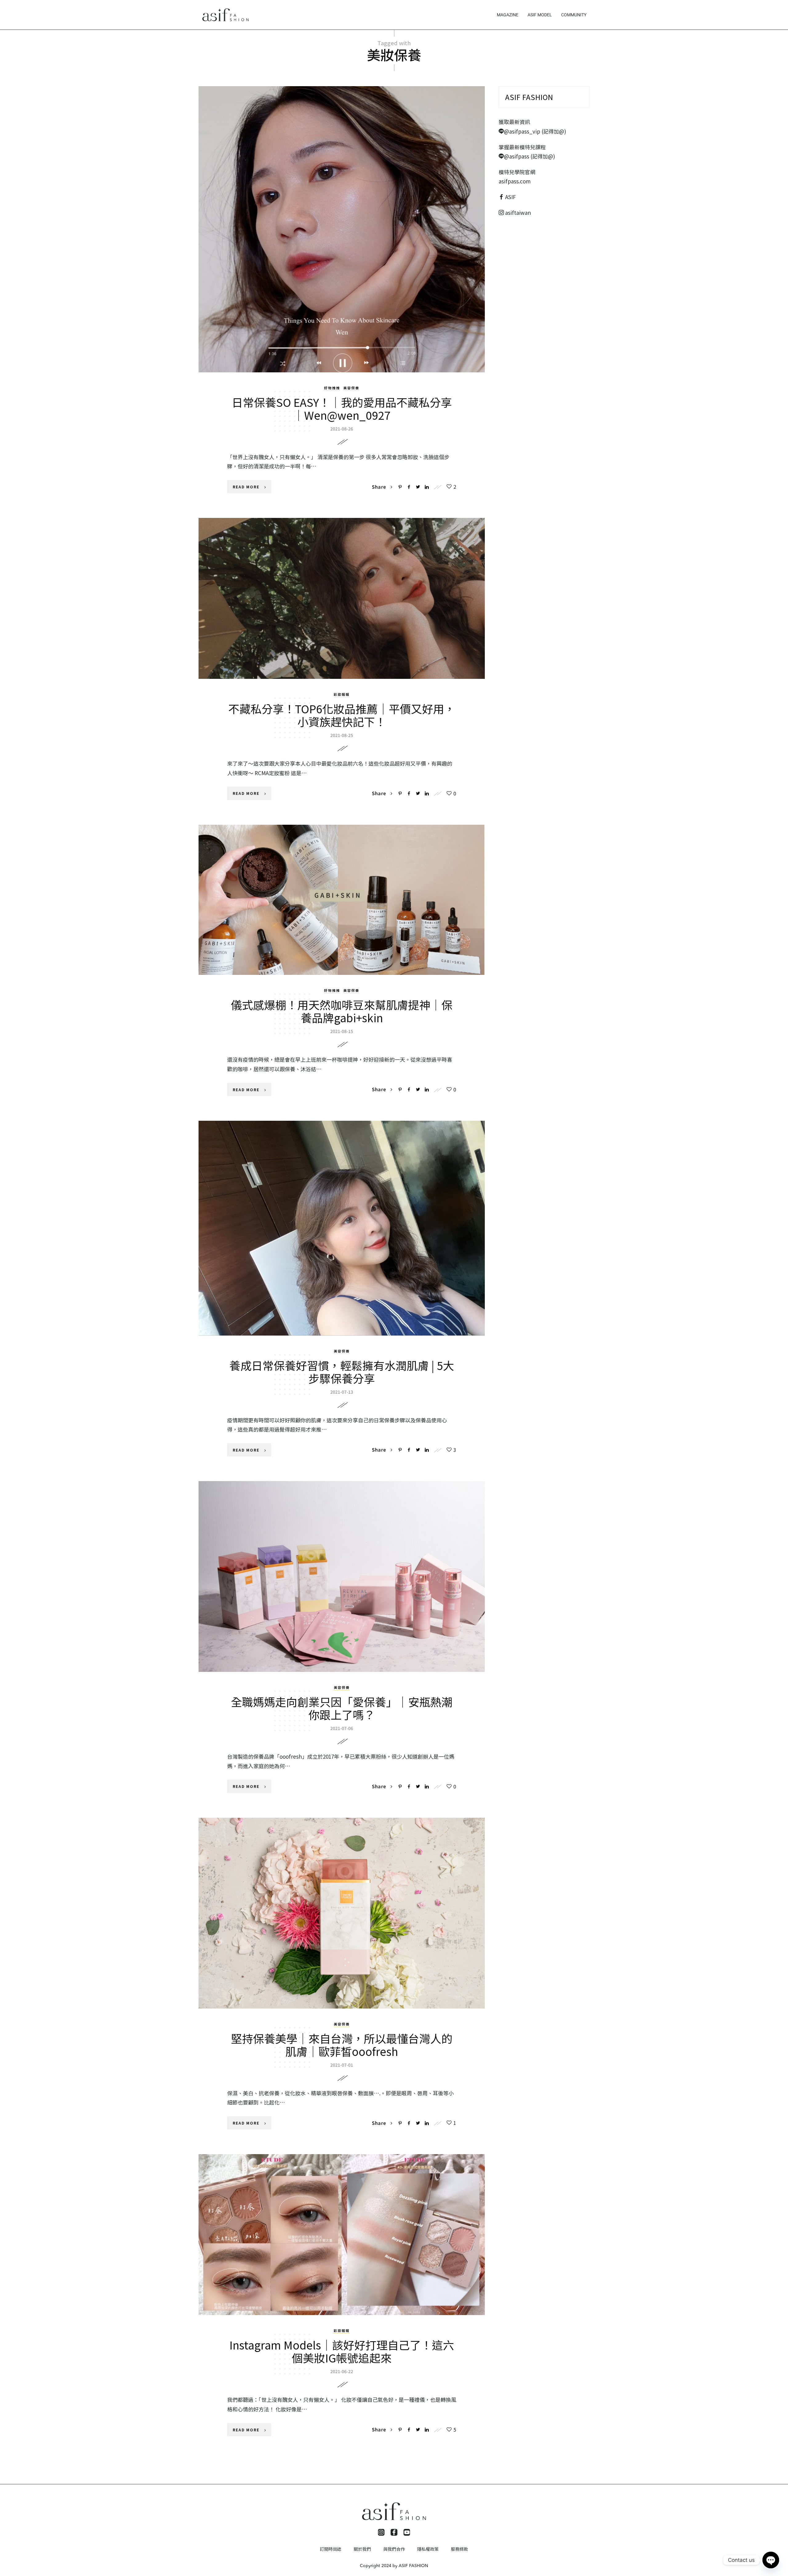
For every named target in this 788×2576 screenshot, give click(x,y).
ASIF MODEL (540, 15)
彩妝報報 (342, 694)
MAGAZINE (508, 15)
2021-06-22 (342, 2371)
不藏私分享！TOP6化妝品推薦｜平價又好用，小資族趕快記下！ (342, 715)
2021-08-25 (342, 735)
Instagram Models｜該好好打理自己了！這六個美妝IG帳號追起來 (342, 2351)
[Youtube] (407, 2532)
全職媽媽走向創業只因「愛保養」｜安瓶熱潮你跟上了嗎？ (342, 1708)
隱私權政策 (428, 2549)
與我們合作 (394, 2549)
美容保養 (351, 388)
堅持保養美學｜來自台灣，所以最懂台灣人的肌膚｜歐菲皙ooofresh (342, 2045)
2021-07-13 (342, 1392)
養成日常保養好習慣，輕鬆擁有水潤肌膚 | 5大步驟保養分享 (342, 1372)
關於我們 (362, 2549)
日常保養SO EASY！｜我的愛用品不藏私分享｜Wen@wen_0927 (342, 408)
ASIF (511, 197)
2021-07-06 (342, 1728)
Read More (246, 487)
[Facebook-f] (394, 2532)
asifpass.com (515, 181)
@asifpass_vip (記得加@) (535, 131)
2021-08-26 (342, 429)
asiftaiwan (517, 212)
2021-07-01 (342, 2065)
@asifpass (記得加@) (529, 156)
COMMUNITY (574, 15)
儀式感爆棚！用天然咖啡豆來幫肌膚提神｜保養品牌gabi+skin (342, 1011)
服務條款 (460, 2549)
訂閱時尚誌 (331, 2549)
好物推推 (332, 388)
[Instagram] (381, 2532)
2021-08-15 (342, 1031)
